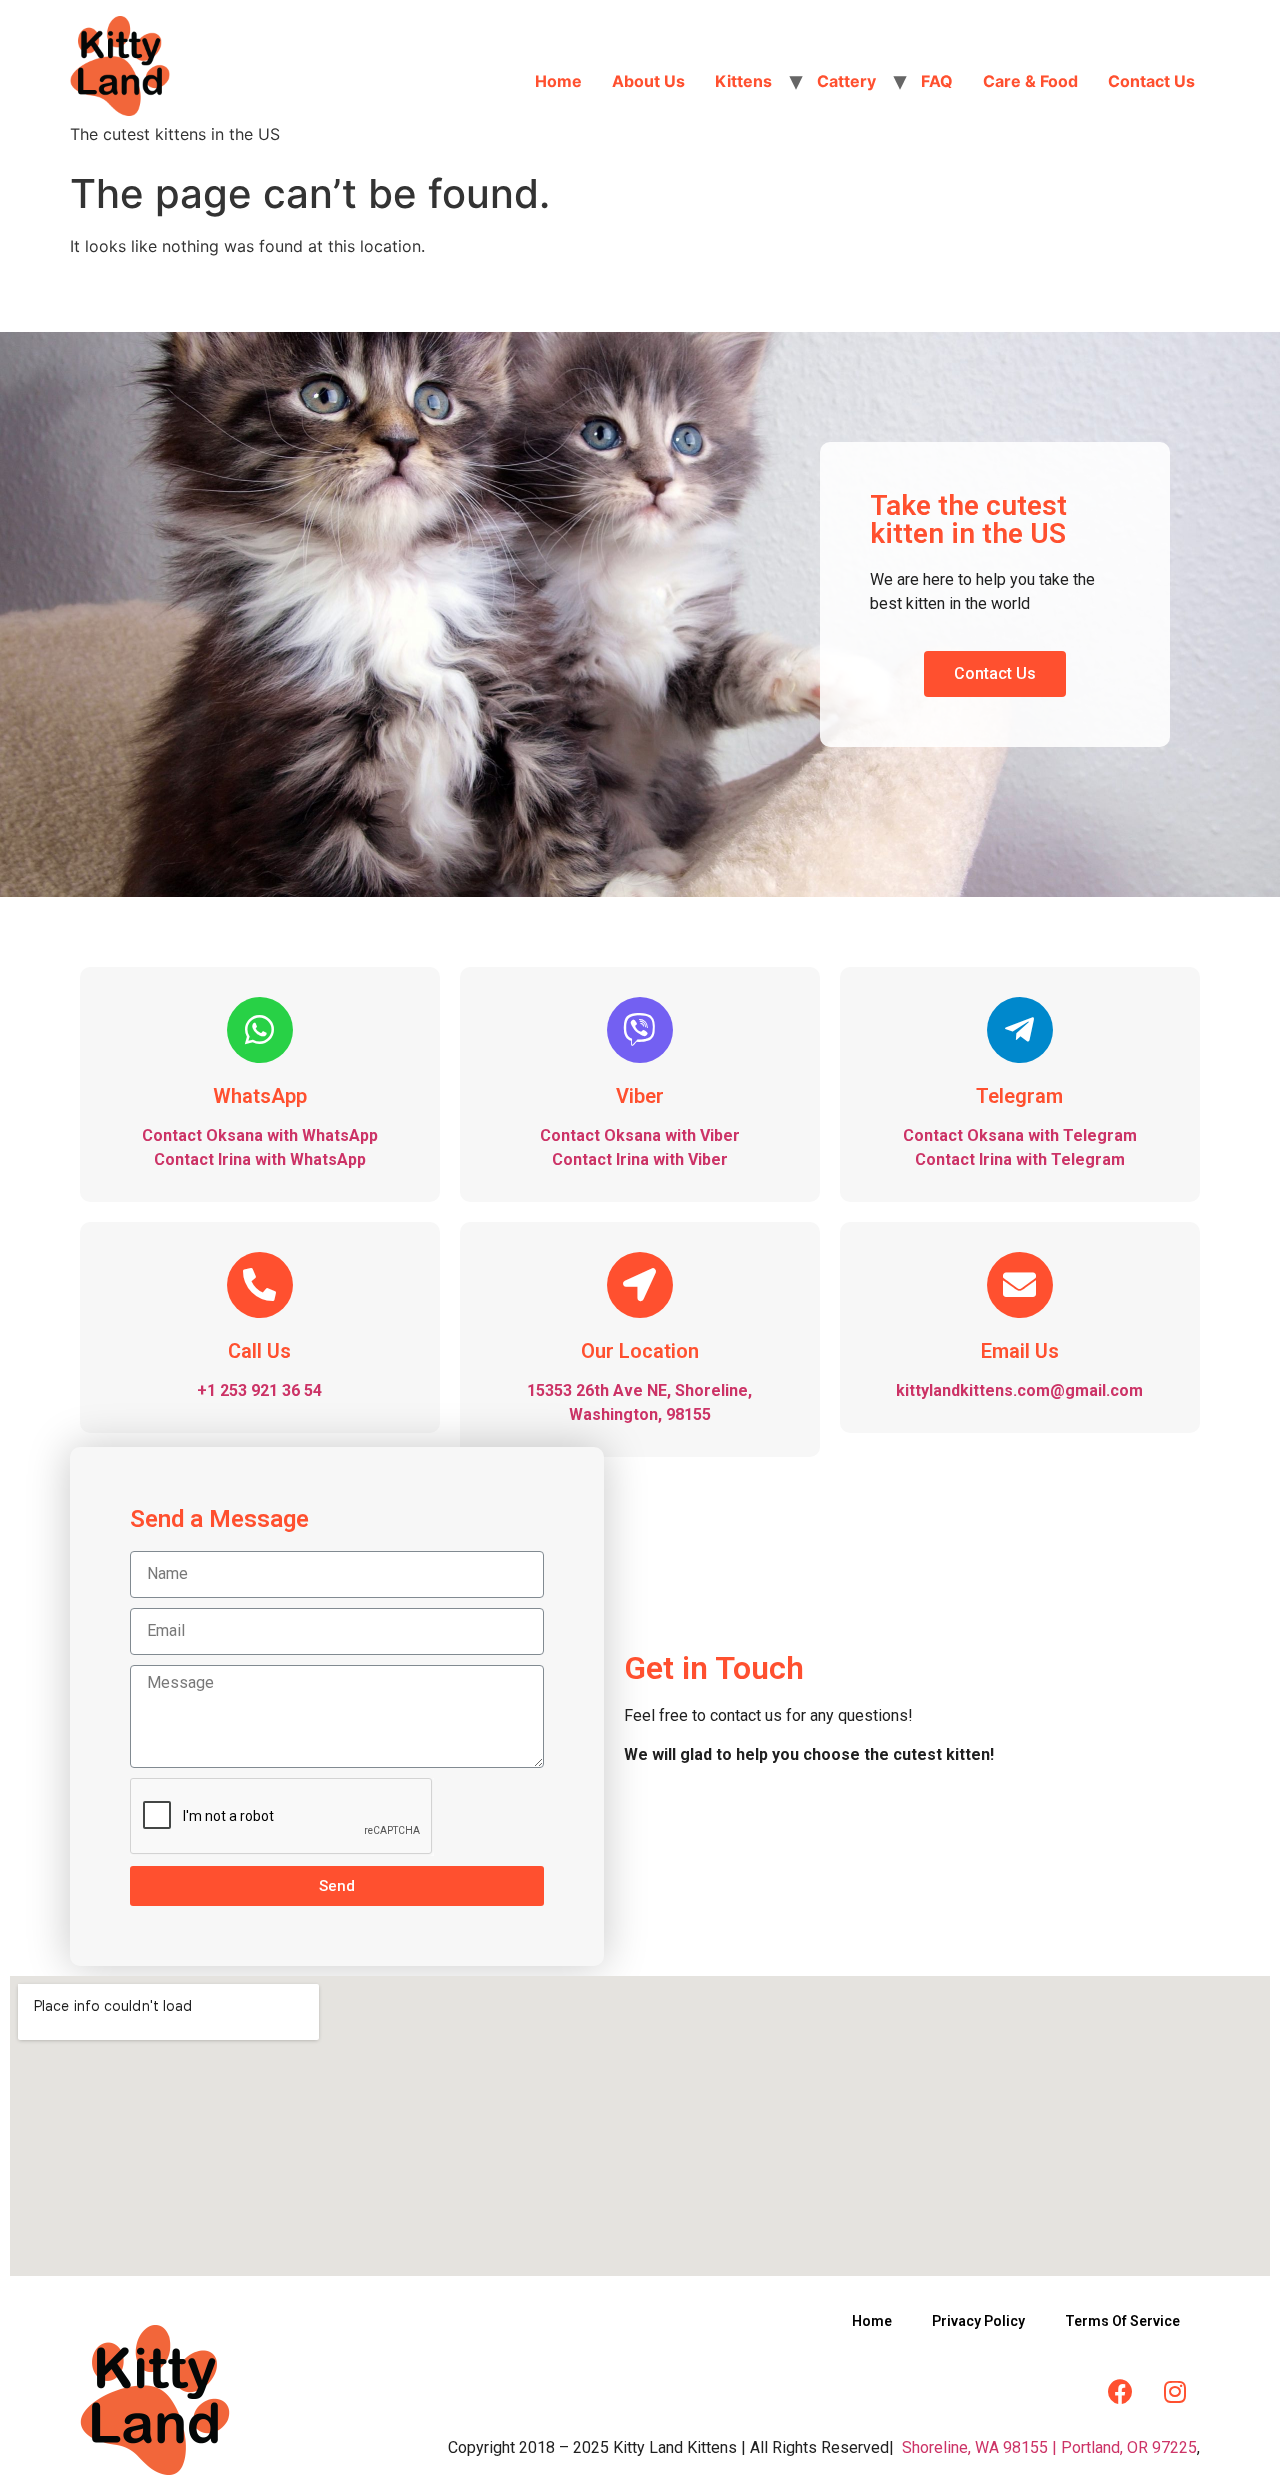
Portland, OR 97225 (1129, 2447)
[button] (995, 674)
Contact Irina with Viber (640, 1159)
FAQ (937, 81)
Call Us (259, 1351)
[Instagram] (1175, 2391)
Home (558, 81)
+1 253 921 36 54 (259, 1390)
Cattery (846, 81)
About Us (648, 81)
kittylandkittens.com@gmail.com (1019, 1390)
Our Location (640, 1351)
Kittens (743, 81)
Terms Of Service (1122, 2321)
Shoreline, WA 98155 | (979, 2447)
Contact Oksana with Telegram (1020, 1135)
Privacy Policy (978, 2321)
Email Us (1020, 1351)
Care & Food (1030, 81)
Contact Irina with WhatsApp (260, 1159)
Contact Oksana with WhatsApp (260, 1135)
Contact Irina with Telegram (1020, 1159)
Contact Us (1151, 81)
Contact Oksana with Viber (640, 1135)
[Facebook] (1120, 2391)
